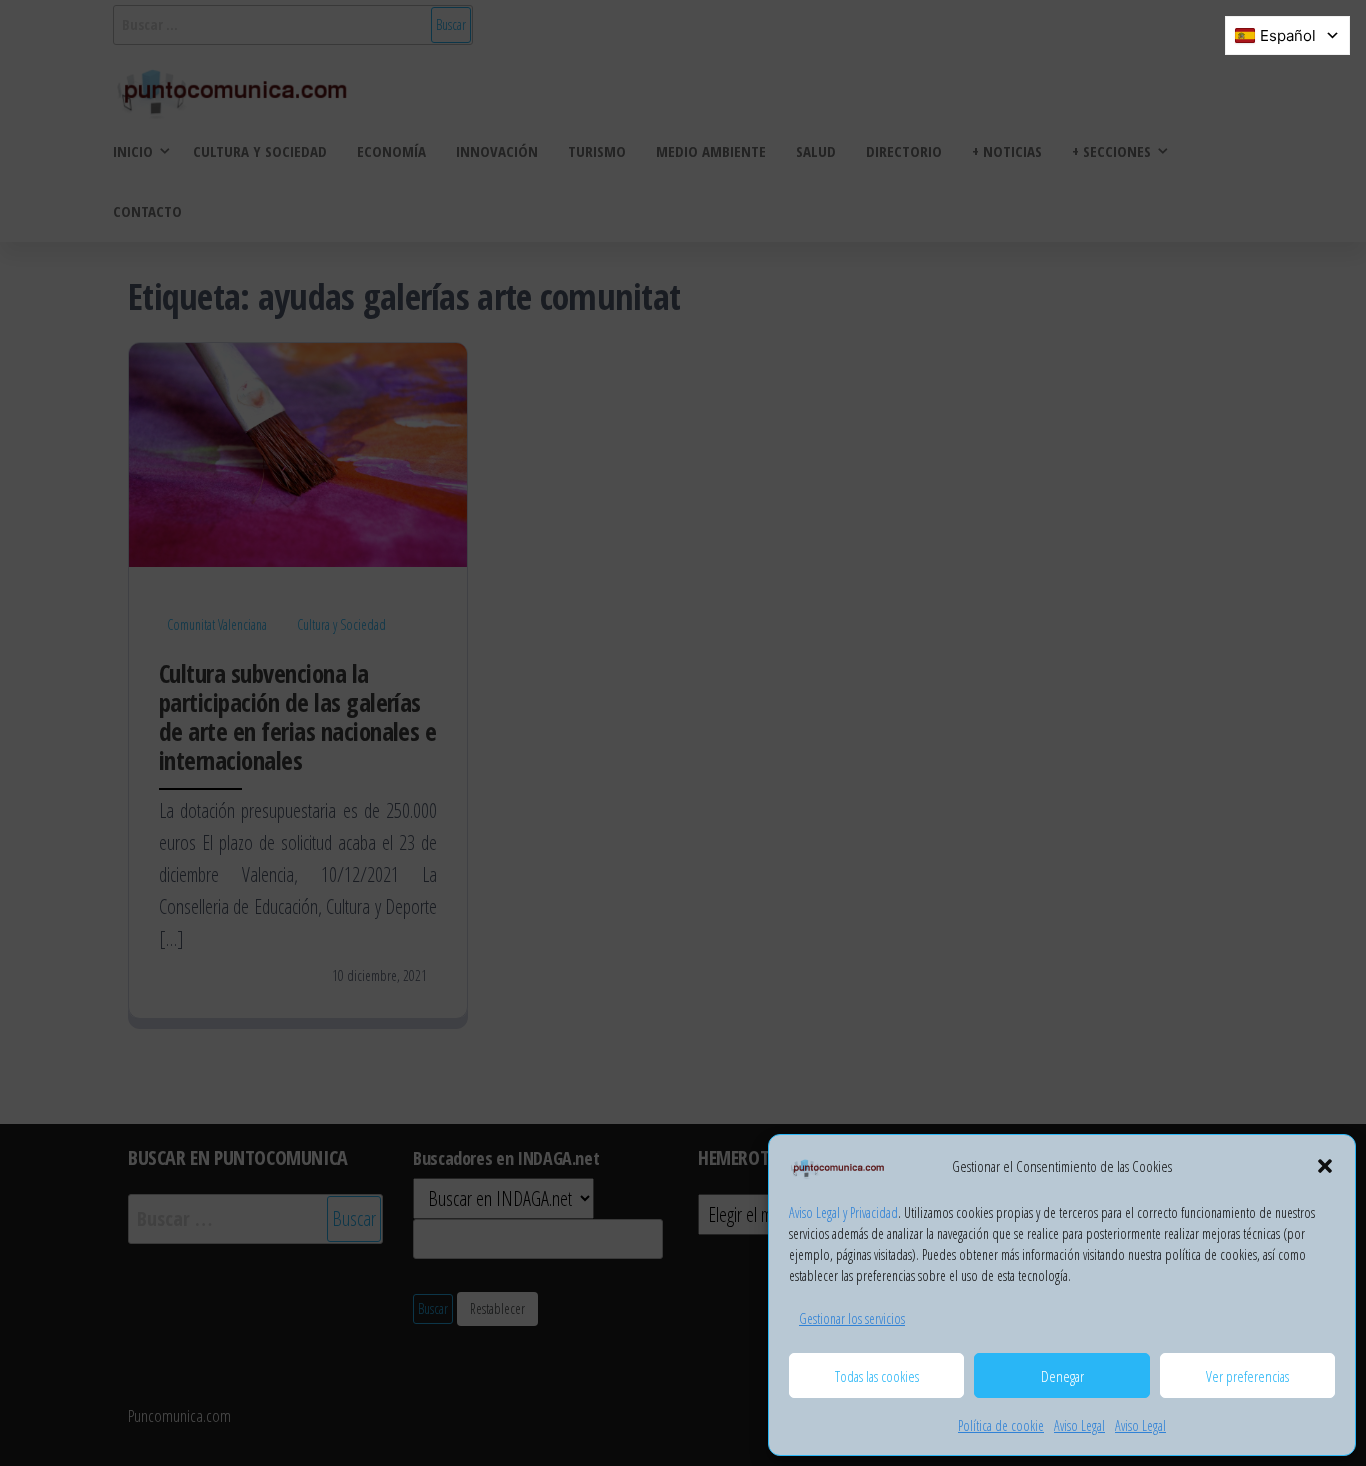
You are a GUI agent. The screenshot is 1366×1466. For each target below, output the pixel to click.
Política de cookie (1001, 1425)
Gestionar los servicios (852, 1318)
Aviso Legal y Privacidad (843, 1212)
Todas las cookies (877, 1376)
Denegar (1062, 1376)
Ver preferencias (1247, 1376)
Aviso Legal (1079, 1425)
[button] (1325, 1166)
